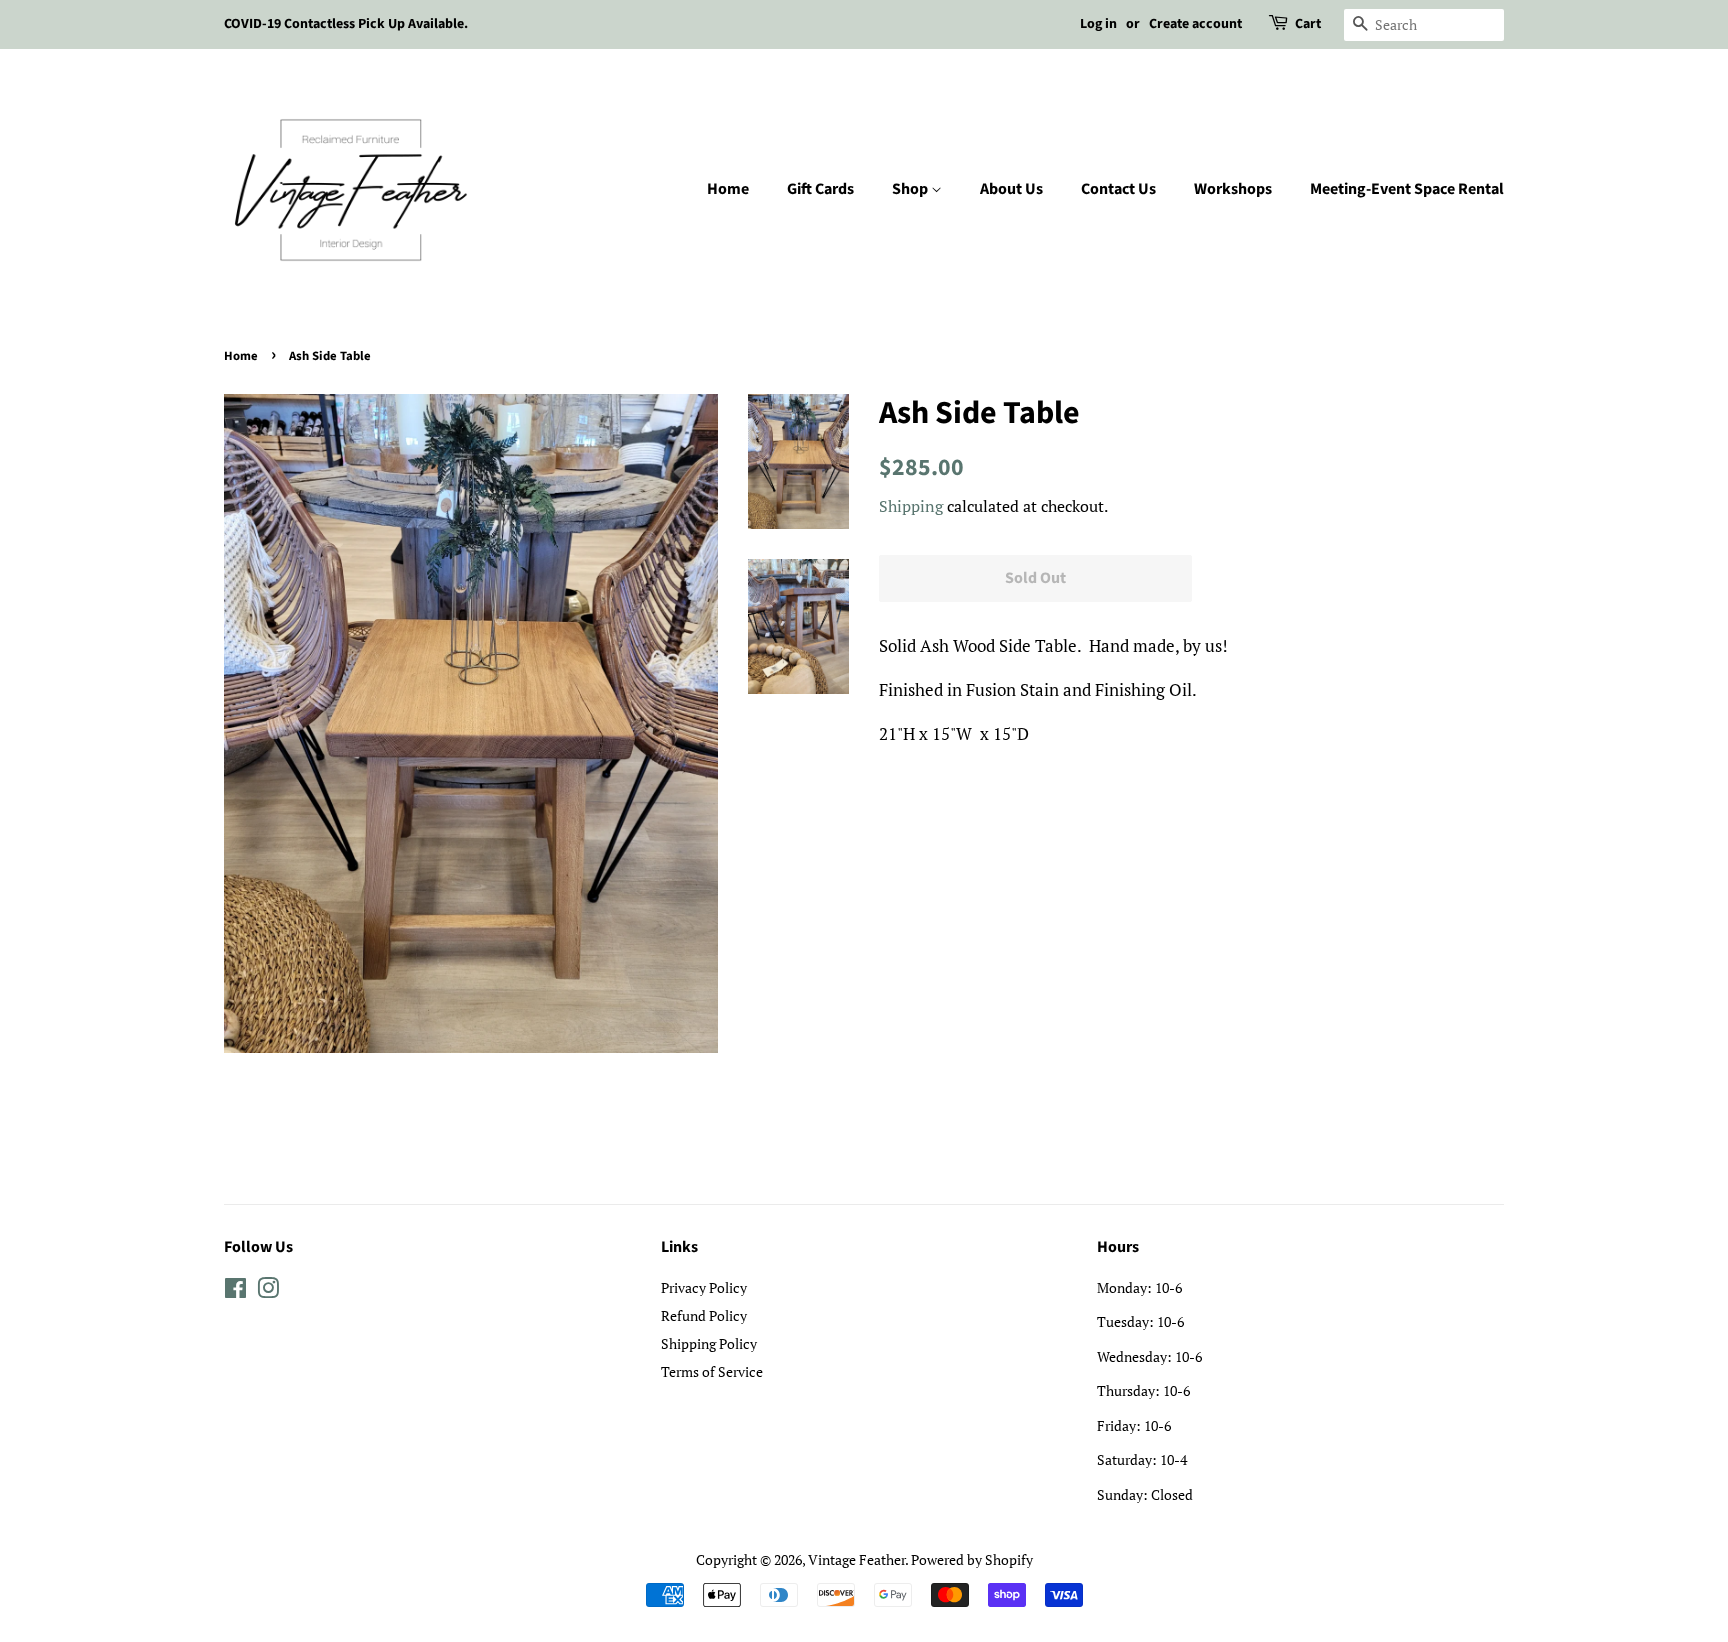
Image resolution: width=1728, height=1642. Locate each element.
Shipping (911, 506)
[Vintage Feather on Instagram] (268, 1291)
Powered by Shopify (972, 1559)
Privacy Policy (704, 1287)
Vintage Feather (856, 1559)
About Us (1011, 189)
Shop (911, 189)
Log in (1098, 24)
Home (728, 189)
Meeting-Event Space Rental (1407, 189)
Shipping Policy (709, 1343)
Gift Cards (820, 189)
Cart (1308, 24)
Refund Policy (704, 1315)
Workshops (1233, 189)
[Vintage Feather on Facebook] (235, 1291)
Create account (1195, 24)
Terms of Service (712, 1371)
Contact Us (1118, 189)
